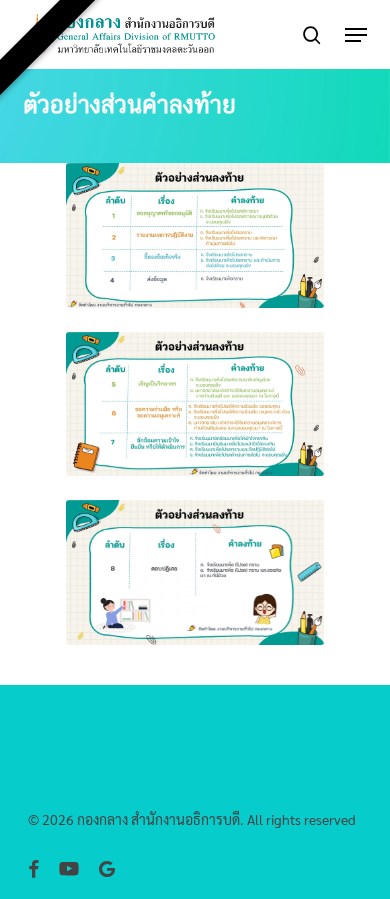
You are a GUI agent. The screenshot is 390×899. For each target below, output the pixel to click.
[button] (356, 35)
